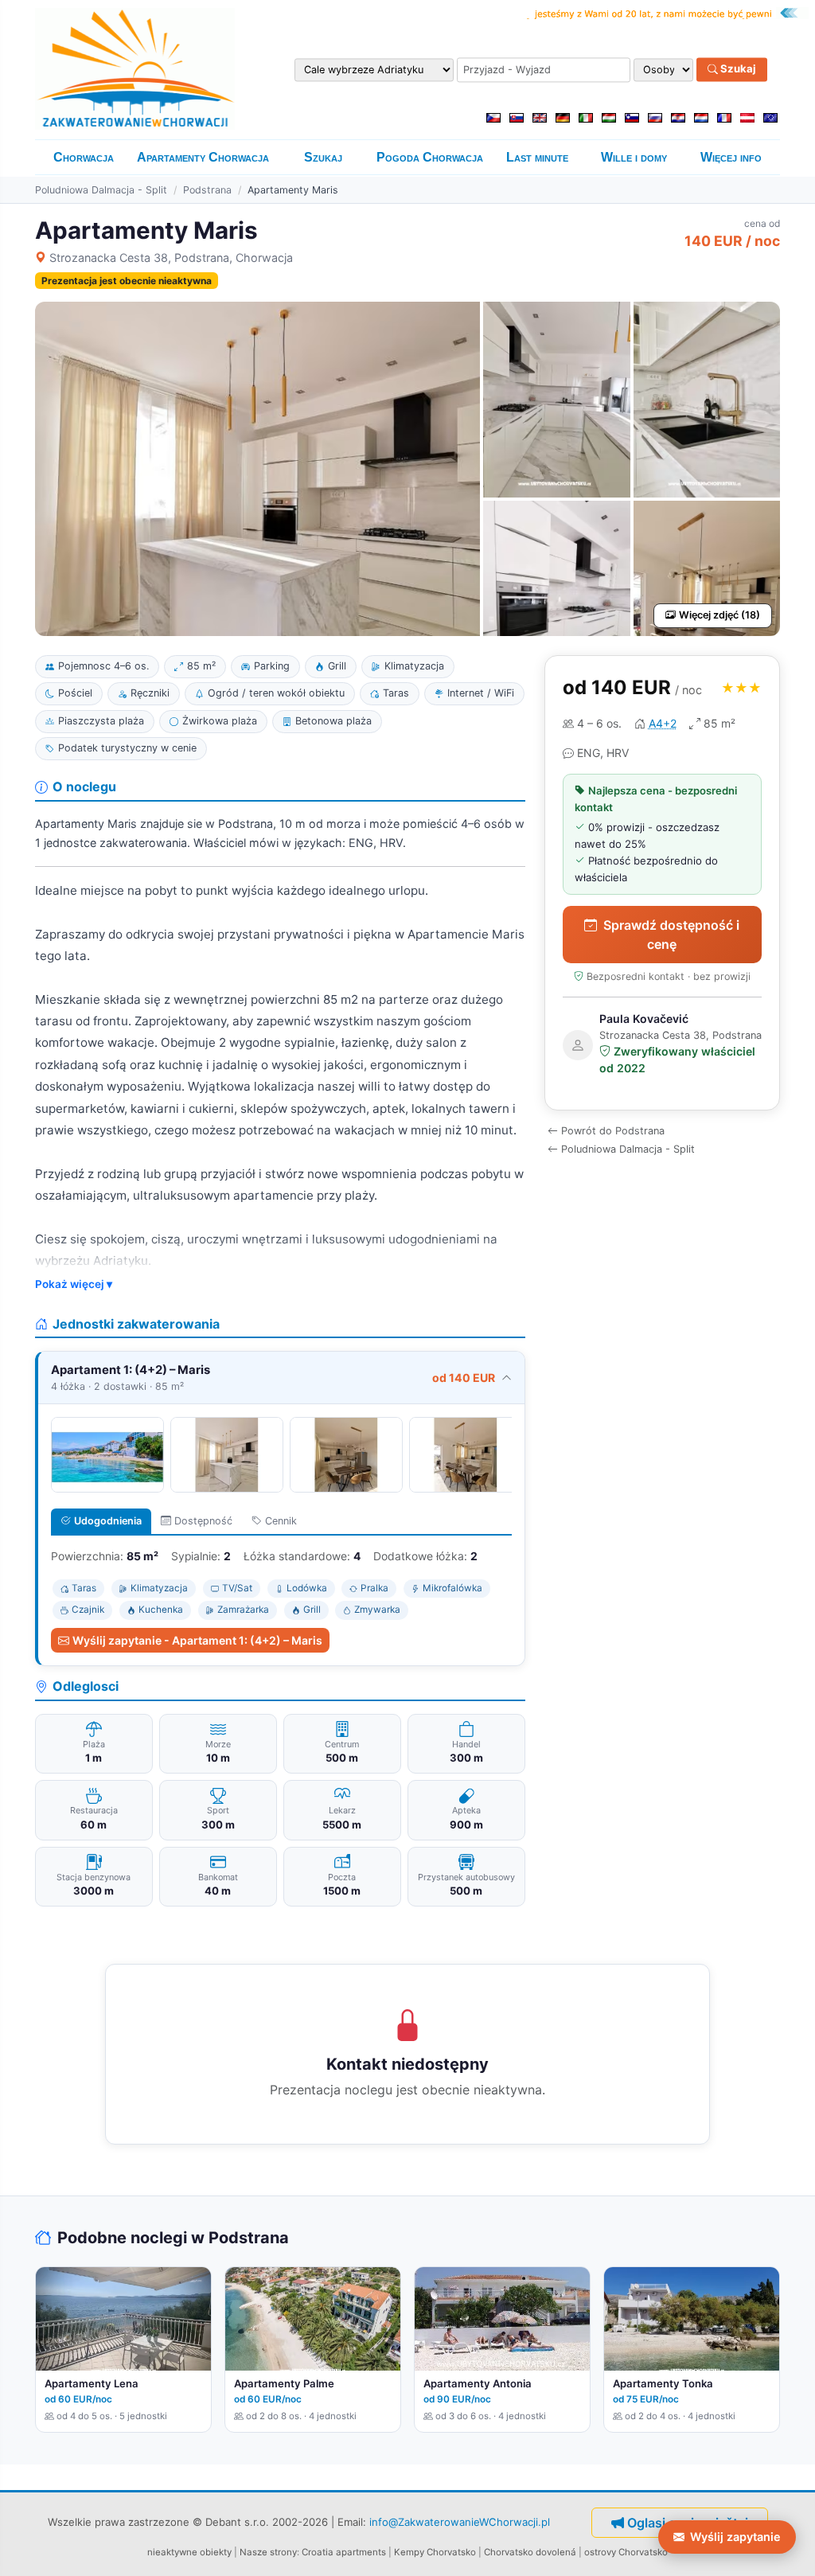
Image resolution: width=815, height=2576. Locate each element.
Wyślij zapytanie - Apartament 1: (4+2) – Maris (197, 1640)
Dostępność (203, 1521)
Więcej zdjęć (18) (719, 615)
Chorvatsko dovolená (530, 2552)
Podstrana (207, 190)
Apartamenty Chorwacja (203, 157)
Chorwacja (84, 157)
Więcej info (731, 157)
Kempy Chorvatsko (435, 2552)
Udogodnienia (108, 1521)
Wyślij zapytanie (735, 2537)
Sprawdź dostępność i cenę (671, 935)
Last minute (537, 157)
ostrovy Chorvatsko (626, 2552)
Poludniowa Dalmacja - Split (101, 190)
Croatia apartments (344, 2552)
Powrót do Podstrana (613, 1131)
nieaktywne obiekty (189, 2552)
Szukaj (737, 69)
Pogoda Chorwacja (430, 157)
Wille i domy (634, 157)
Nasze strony (268, 2552)
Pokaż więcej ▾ (74, 1284)
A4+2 (663, 723)
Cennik (281, 1521)
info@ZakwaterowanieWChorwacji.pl (460, 2522)
